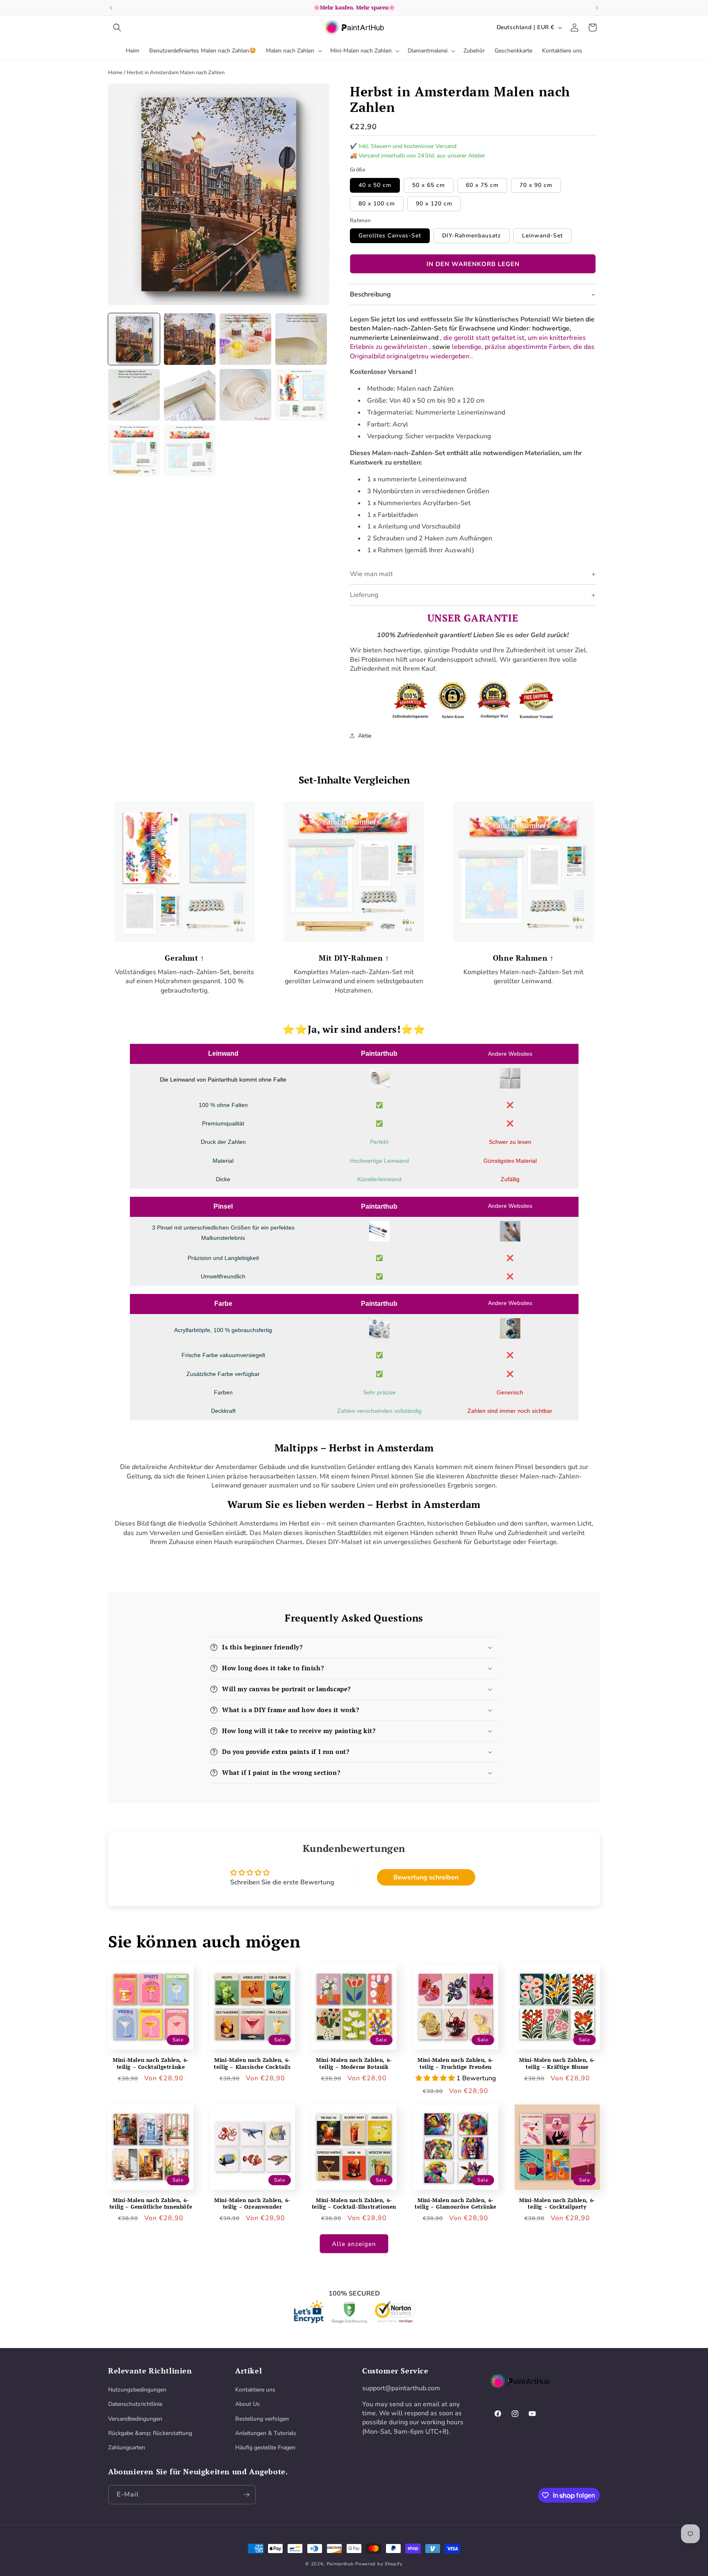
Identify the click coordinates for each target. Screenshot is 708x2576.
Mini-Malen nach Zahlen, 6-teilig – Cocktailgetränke (151, 2064)
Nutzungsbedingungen (137, 2390)
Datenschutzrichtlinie (135, 2404)
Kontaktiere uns (255, 2390)
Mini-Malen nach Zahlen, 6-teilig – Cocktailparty (557, 2204)
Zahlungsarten (127, 2447)
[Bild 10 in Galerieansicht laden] (190, 451)
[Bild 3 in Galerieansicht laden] (245, 339)
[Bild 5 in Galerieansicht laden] (134, 395)
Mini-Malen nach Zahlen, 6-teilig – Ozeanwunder (252, 2204)
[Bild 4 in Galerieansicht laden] (301, 339)
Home (115, 73)
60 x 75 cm (482, 185)
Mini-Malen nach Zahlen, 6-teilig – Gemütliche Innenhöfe (151, 2204)
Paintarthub (340, 2564)
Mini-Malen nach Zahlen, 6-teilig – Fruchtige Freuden (456, 2064)
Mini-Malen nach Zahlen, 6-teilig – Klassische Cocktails (252, 2064)
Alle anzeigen (354, 2244)
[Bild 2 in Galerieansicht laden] (190, 339)
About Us (247, 2404)
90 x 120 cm (434, 204)
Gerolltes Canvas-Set (390, 236)
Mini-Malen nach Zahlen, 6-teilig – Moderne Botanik (354, 2064)
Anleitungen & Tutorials (266, 2433)
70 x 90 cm (536, 185)
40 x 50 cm (375, 185)
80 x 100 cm (377, 204)
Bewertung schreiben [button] (426, 1877)
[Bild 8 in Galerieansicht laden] (301, 395)
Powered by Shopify (379, 2564)
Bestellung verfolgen (262, 2419)
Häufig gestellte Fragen (265, 2447)
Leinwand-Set (542, 236)
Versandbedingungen (135, 2419)
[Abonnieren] (246, 2495)
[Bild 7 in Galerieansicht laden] (245, 395)
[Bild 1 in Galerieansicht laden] (134, 339)
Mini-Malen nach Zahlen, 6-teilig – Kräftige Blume (557, 2064)
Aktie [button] (365, 736)
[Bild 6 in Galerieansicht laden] (190, 395)
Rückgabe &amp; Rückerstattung (150, 2433)
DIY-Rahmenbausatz (472, 236)
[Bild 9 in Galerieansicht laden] (134, 451)
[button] (117, 27)
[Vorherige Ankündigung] (111, 8)
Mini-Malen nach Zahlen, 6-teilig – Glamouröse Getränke (456, 2204)
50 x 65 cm (429, 185)
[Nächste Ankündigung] (597, 8)
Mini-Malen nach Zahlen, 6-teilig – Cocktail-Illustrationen (354, 2204)
